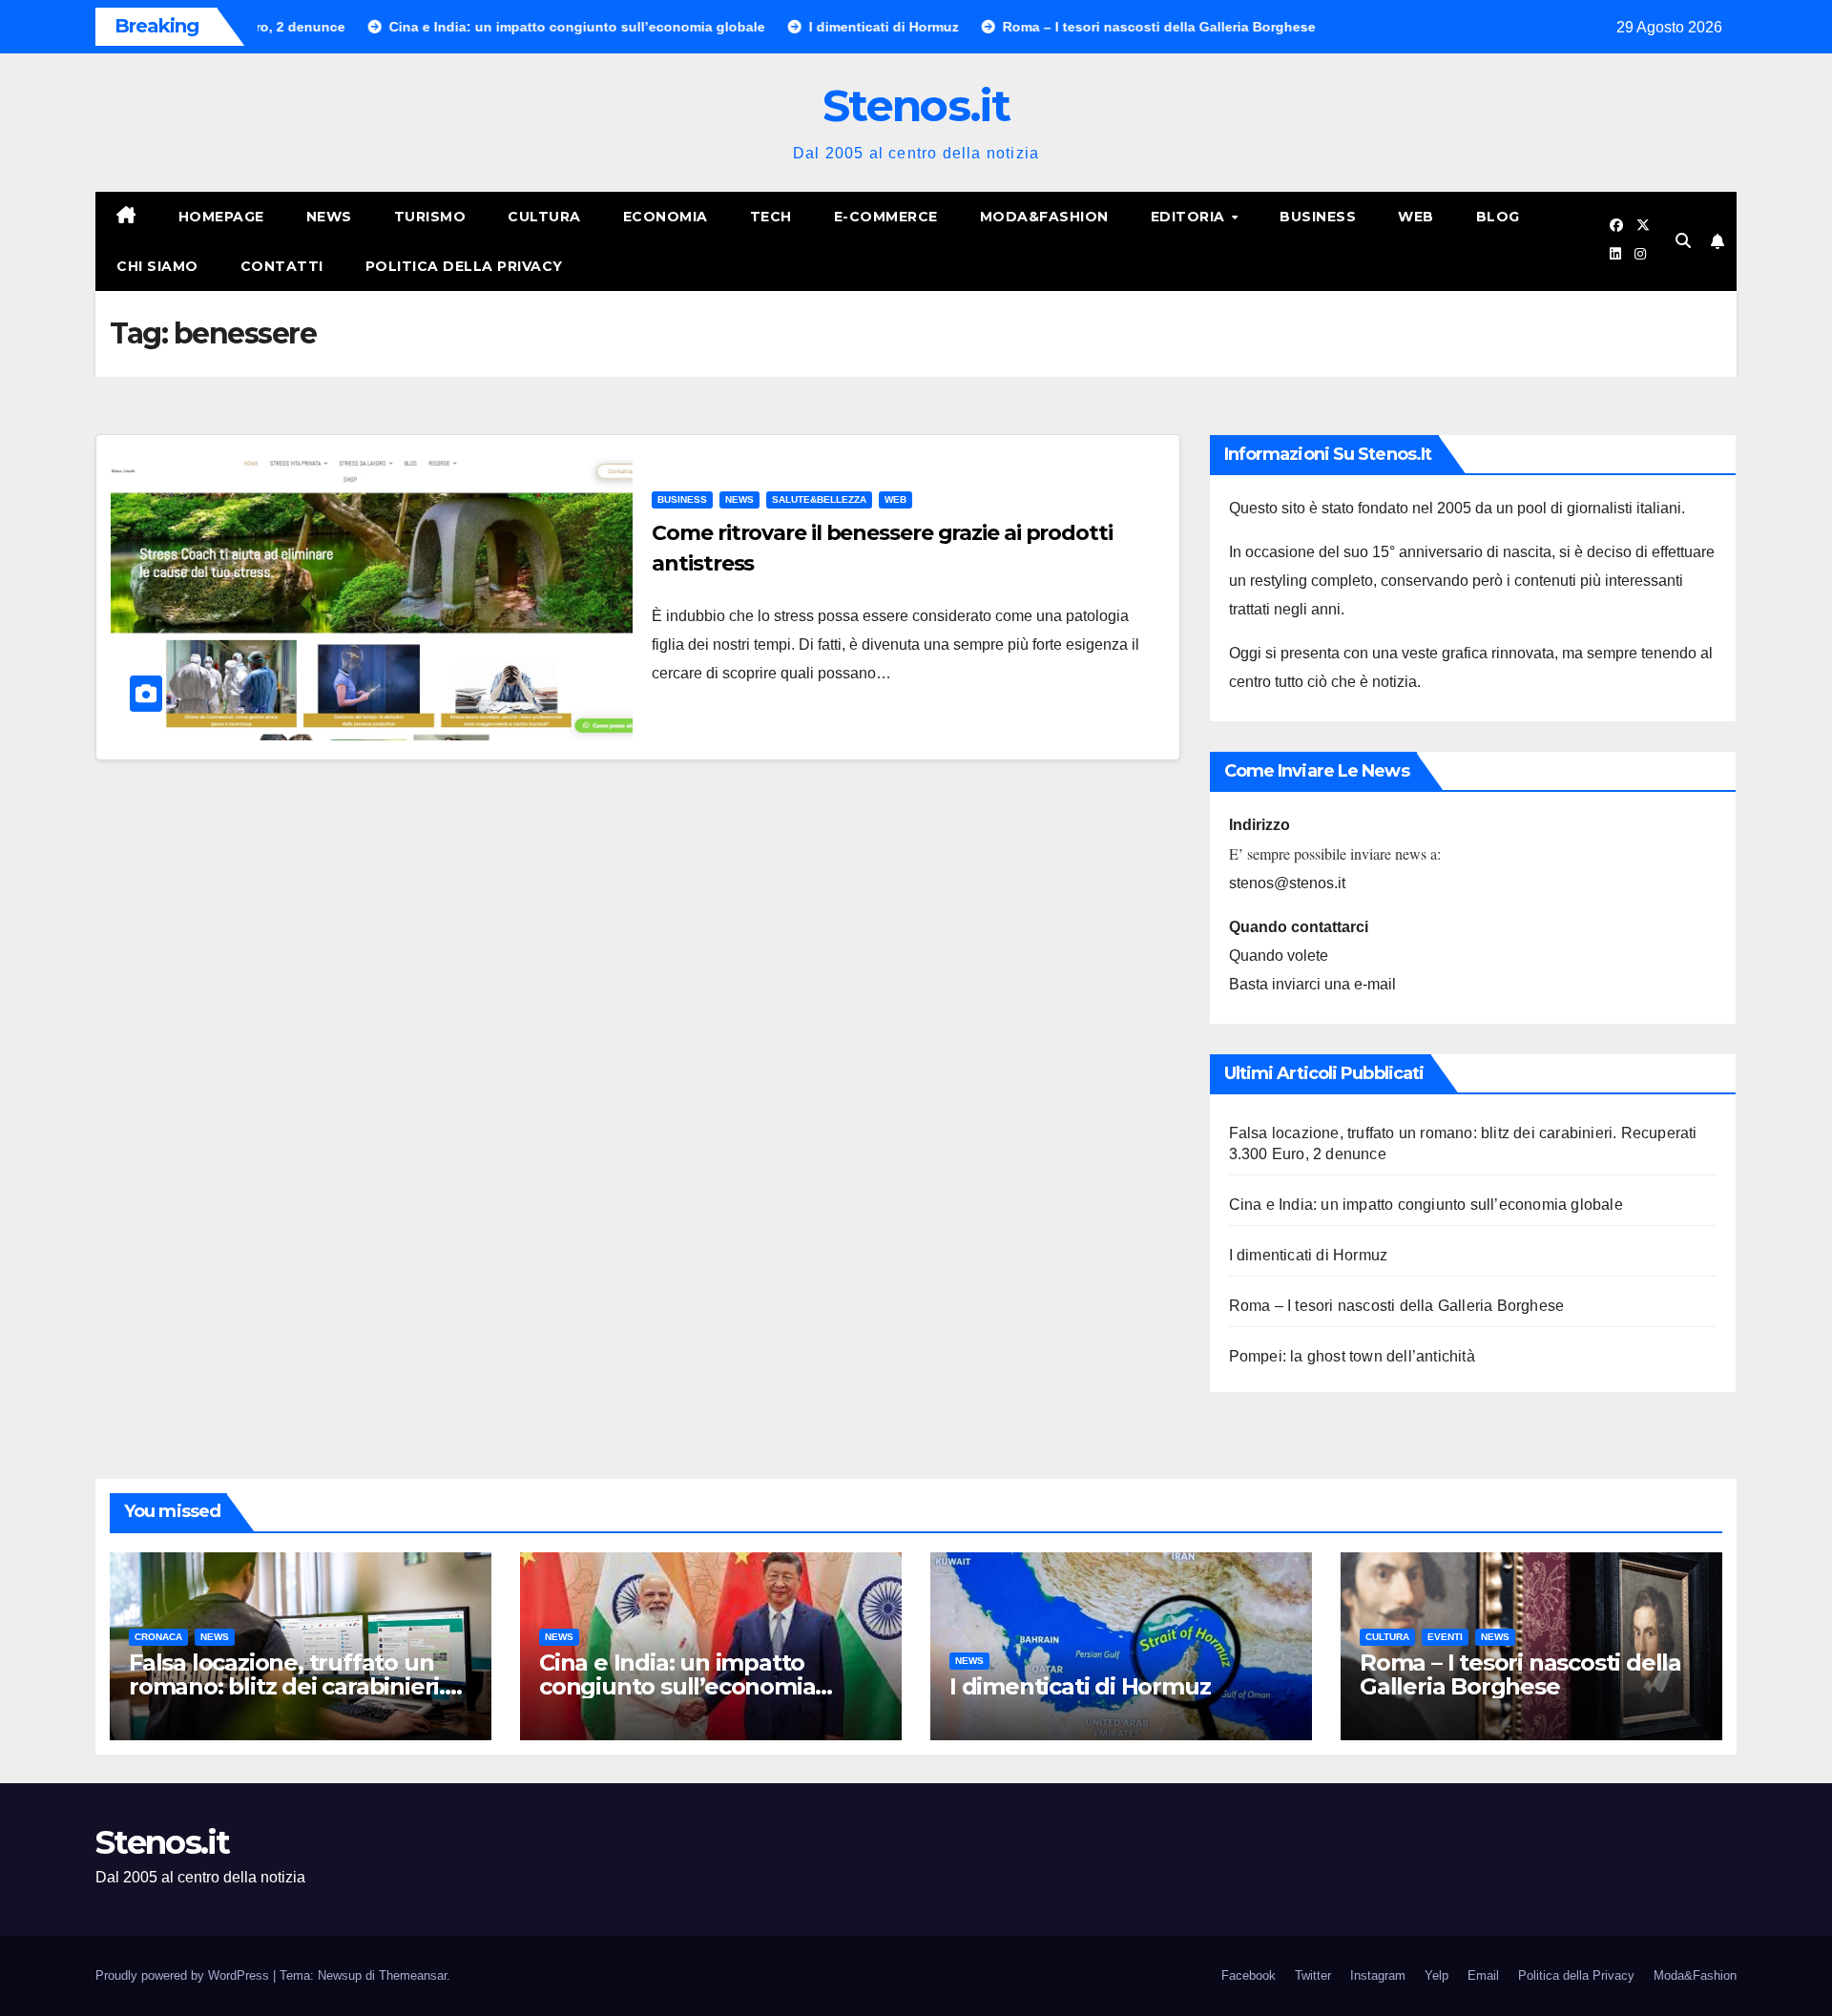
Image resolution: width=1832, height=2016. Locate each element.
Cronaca (158, 1637)
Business (1318, 217)
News (329, 217)
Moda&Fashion (1044, 217)
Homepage (221, 217)
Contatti (282, 266)
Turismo (430, 217)
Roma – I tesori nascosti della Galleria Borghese (1397, 1306)
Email (1483, 1975)
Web (1416, 217)
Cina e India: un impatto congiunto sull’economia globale (1426, 1205)
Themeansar (413, 1975)
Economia (666, 217)
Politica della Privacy (464, 266)
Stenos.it (916, 105)
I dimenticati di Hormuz (1309, 1255)
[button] (1683, 241)
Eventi (1445, 1637)
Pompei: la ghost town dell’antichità (1352, 1356)
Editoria (1190, 217)
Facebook (1249, 1975)
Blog (1498, 217)
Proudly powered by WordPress (184, 1975)
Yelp (1436, 1975)
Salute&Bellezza (819, 499)
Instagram (1378, 1975)
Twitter (1313, 1975)
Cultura (544, 217)
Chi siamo (157, 266)
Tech (771, 217)
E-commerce (886, 217)
